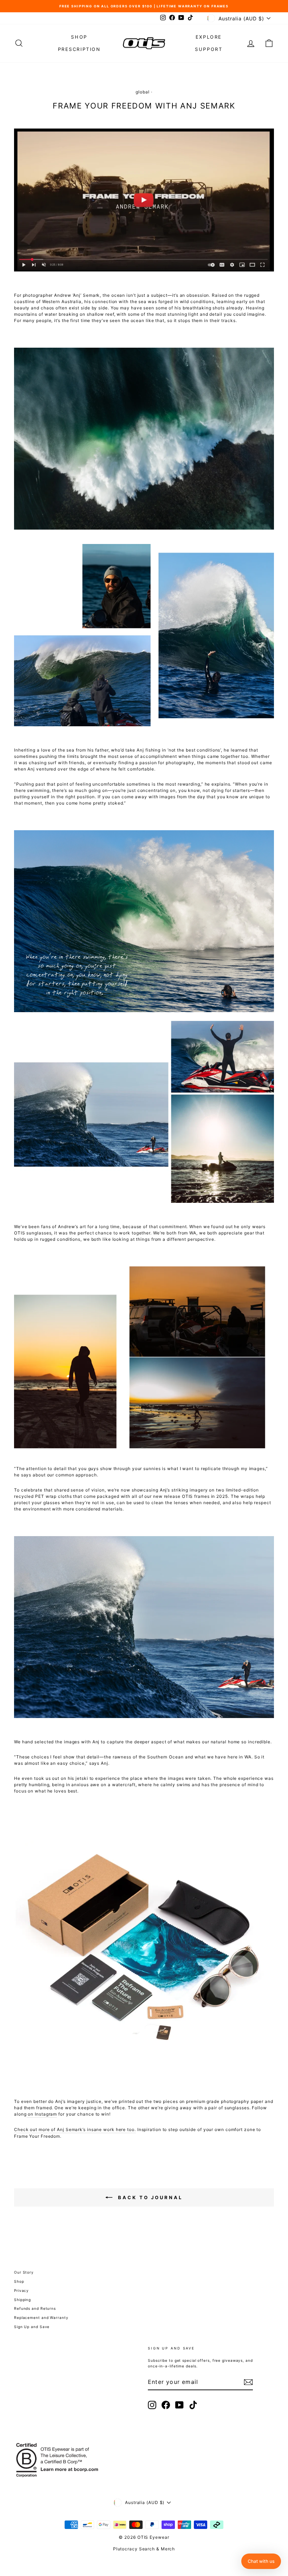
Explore (209, 37)
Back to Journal (150, 2197)
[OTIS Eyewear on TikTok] (193, 2405)
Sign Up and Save (32, 2327)
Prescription (79, 49)
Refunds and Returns (35, 2308)
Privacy (21, 2290)
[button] (261, 2561)
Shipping (22, 2300)
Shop (79, 37)
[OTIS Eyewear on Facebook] (166, 2405)
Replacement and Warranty (41, 2318)
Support (209, 49)
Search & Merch (157, 2549)
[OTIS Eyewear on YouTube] (179, 2405)
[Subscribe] (248, 2382)
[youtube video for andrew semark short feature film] (144, 200)
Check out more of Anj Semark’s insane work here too (74, 2129)
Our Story (24, 2272)
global (142, 92)
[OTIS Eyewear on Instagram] (152, 2405)
